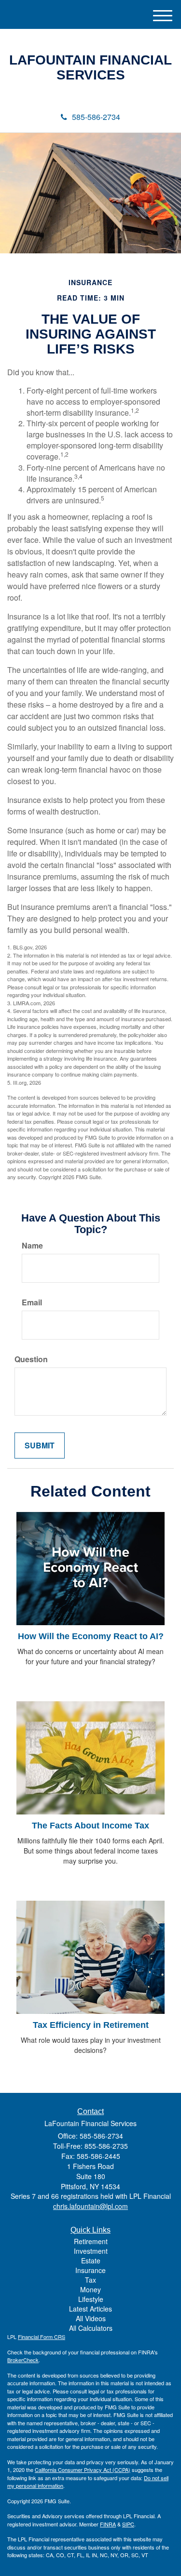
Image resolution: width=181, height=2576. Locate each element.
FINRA (108, 2524)
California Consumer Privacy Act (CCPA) (83, 2470)
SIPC (128, 2524)
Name (32, 1246)
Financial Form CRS (42, 2337)
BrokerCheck (23, 2360)
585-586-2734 (96, 117)
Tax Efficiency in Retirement (91, 2025)
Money (90, 2289)
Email (32, 1302)
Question (31, 1359)
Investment (91, 2251)
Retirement (91, 2241)
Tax (90, 2280)
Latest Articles (90, 2309)
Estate (91, 2261)
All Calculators (91, 2328)
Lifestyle (91, 2299)
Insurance (90, 2270)
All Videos (91, 2318)
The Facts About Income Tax (90, 1826)
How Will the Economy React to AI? (91, 1636)
